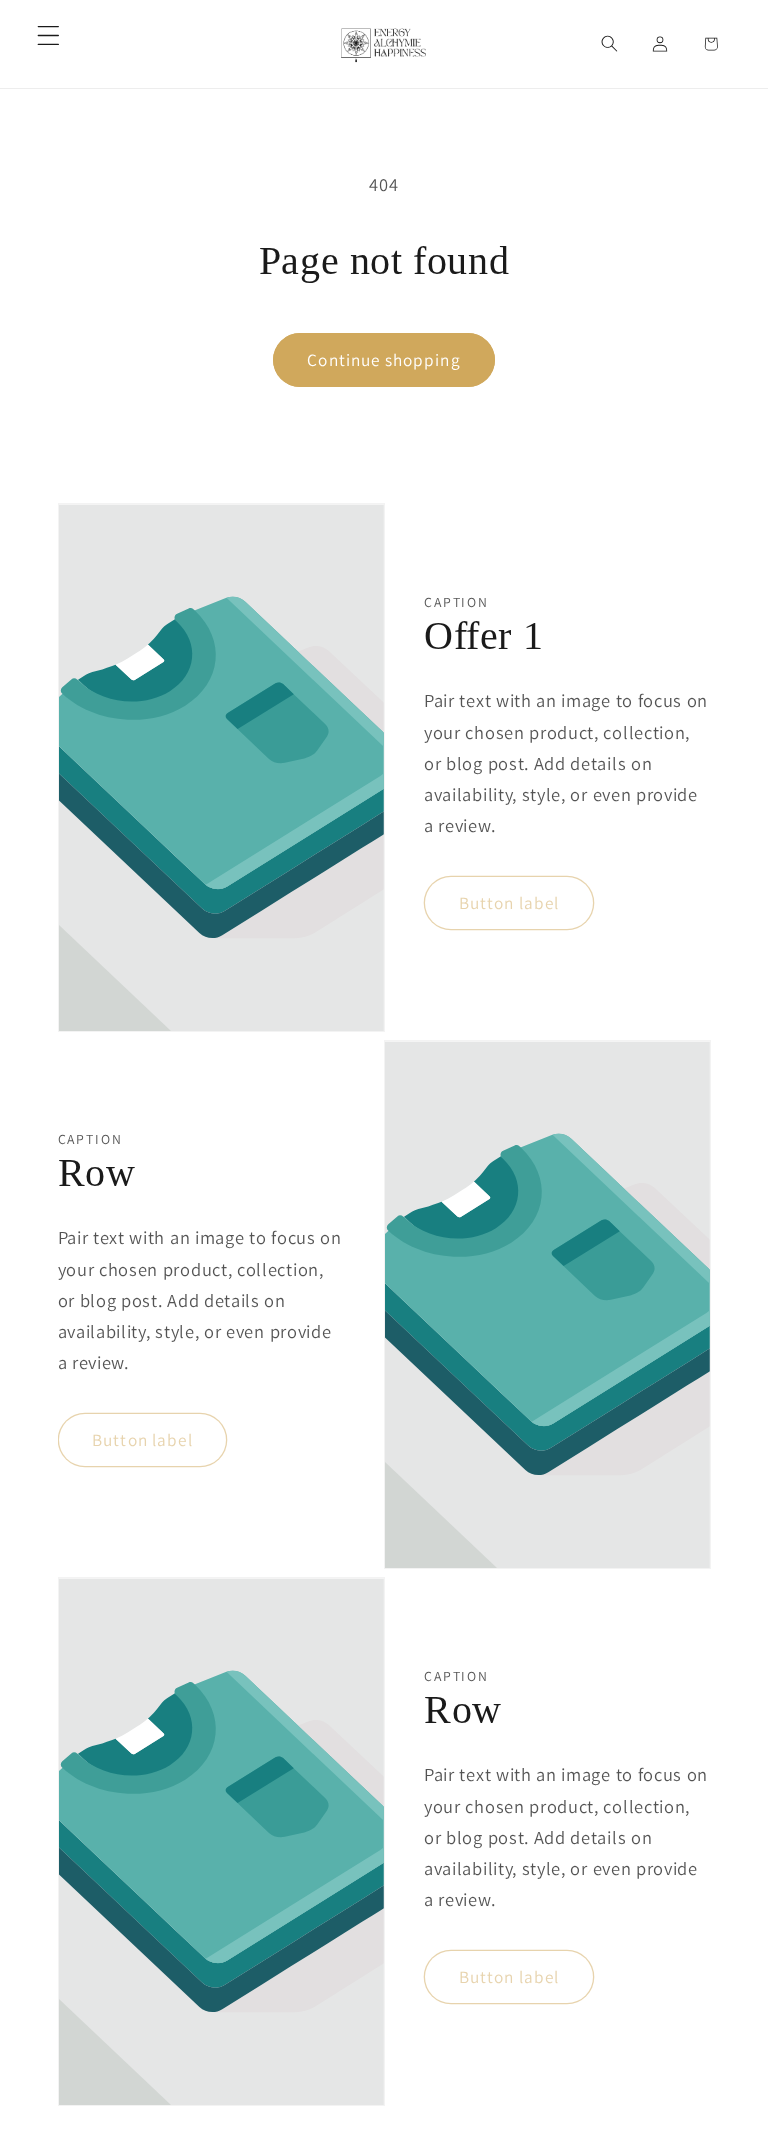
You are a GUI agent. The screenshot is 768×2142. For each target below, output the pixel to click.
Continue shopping (384, 359)
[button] (48, 35)
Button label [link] (509, 902)
